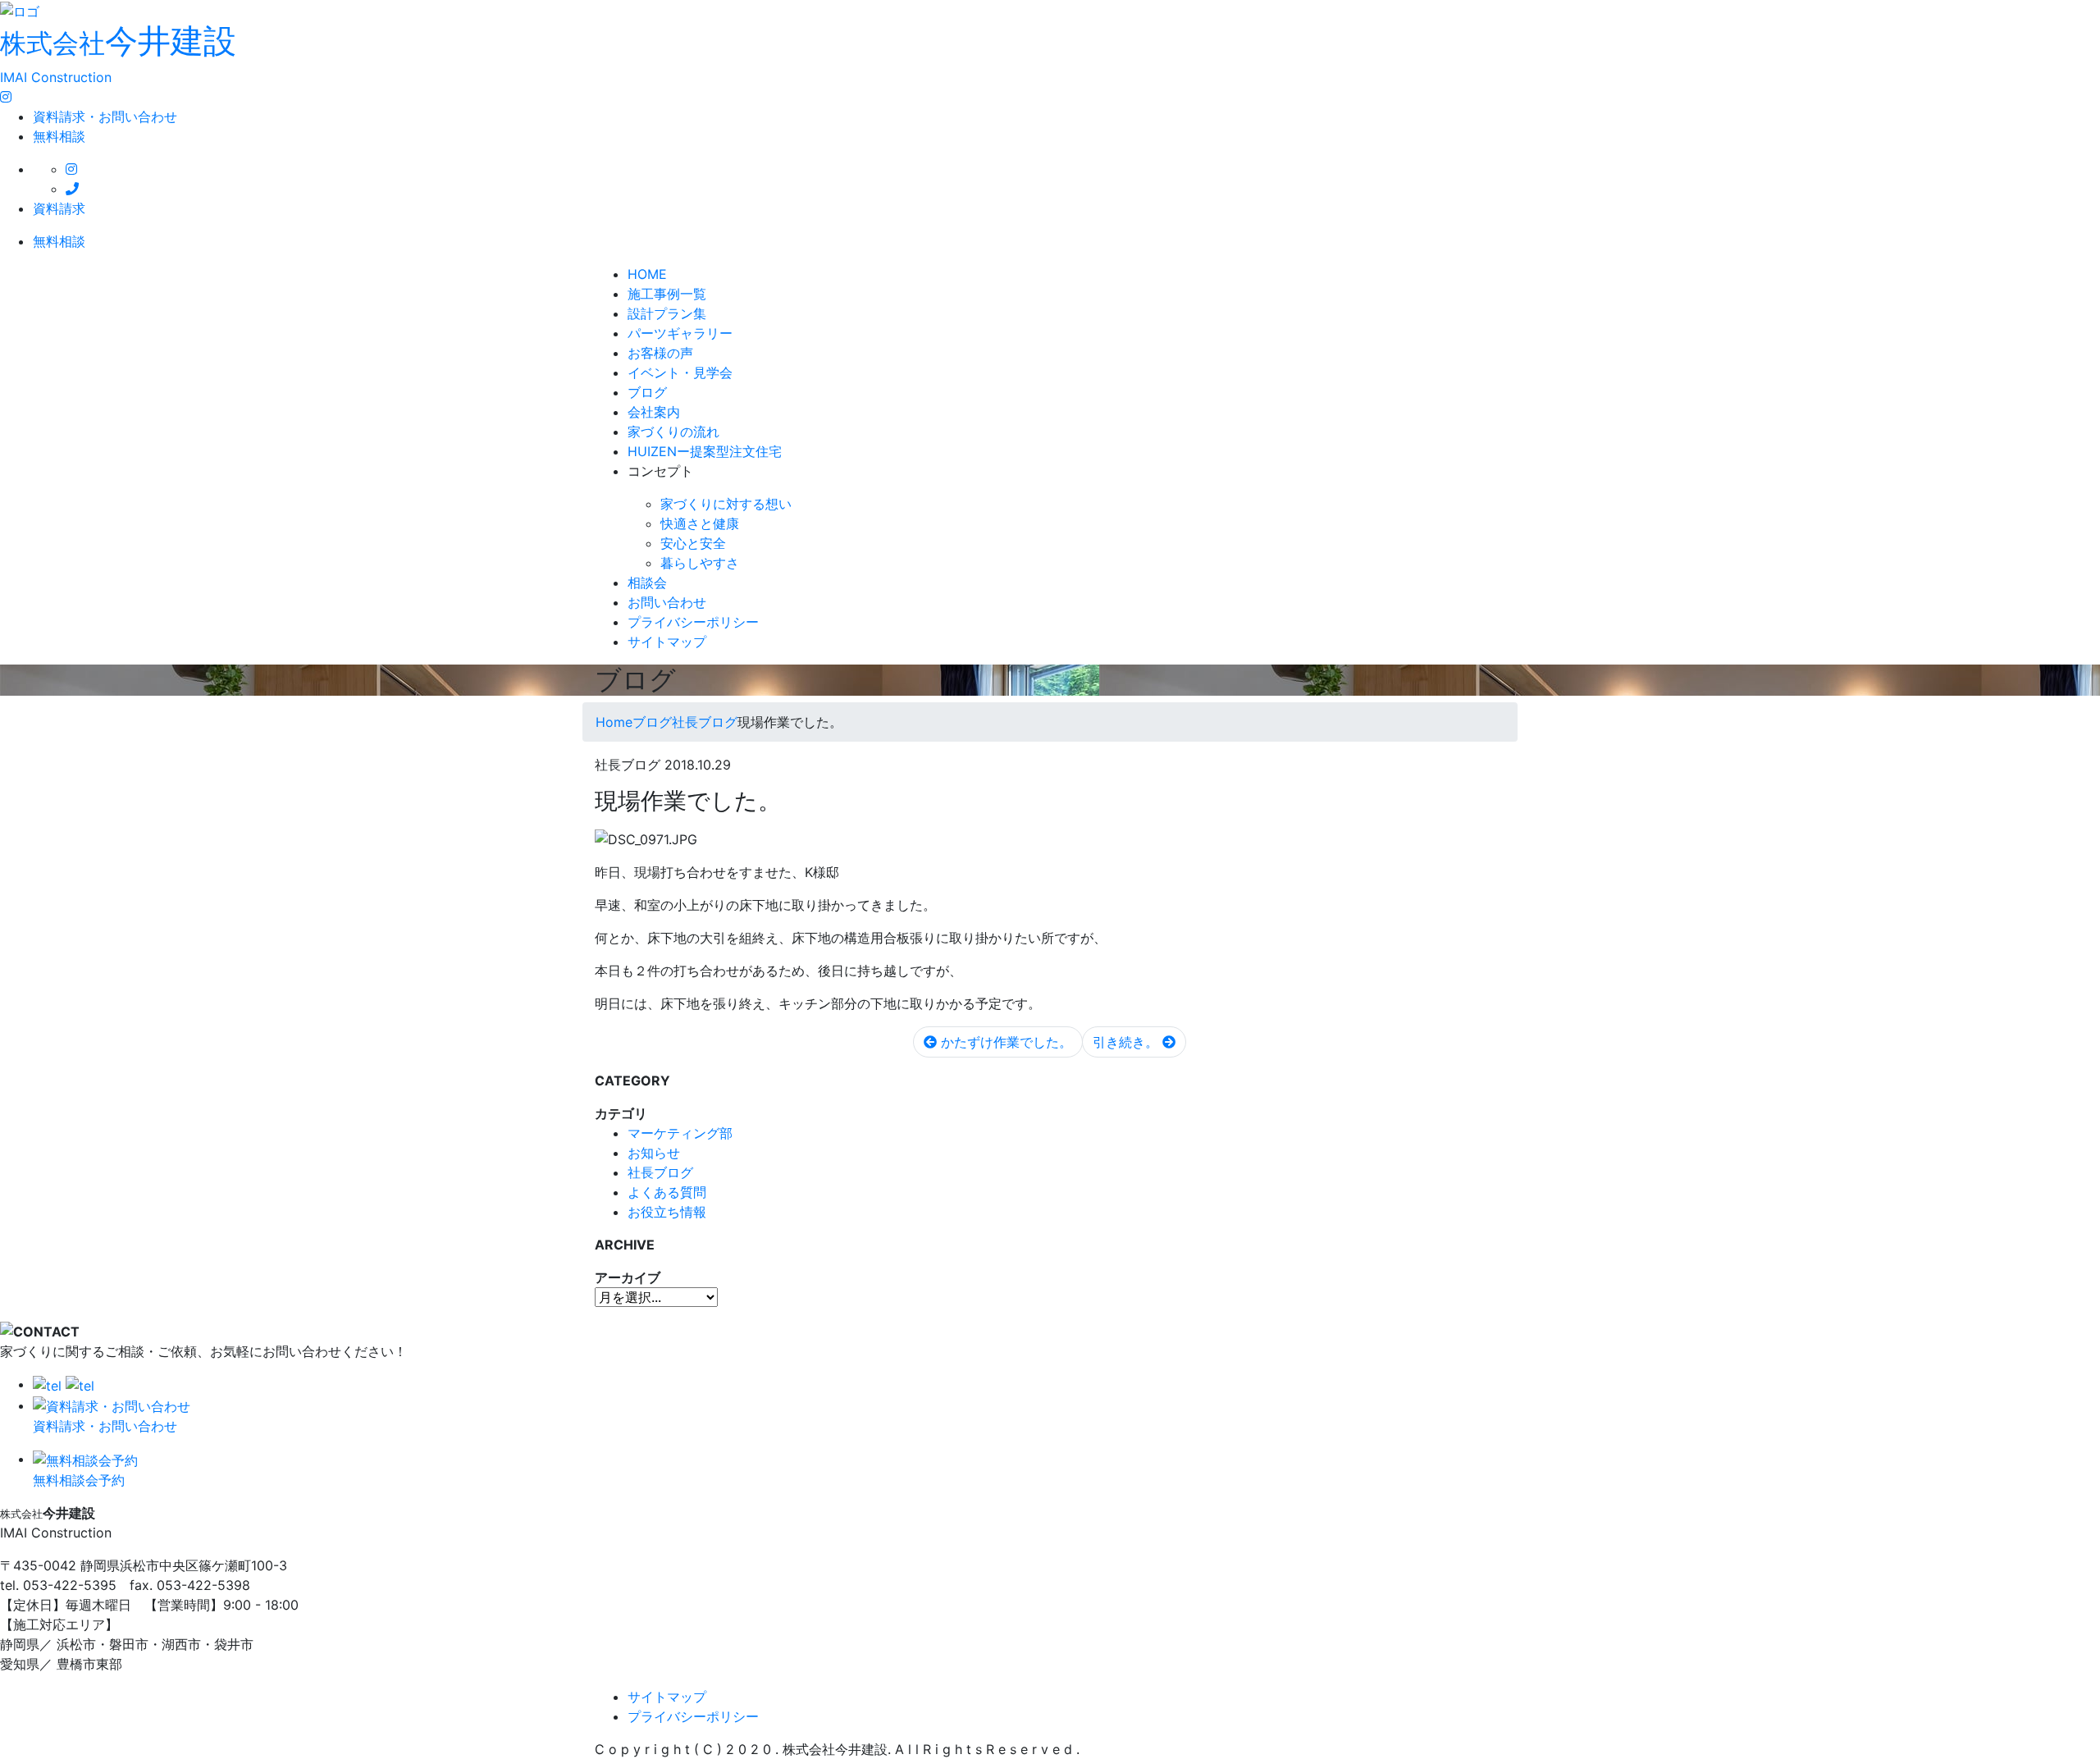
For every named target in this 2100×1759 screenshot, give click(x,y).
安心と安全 (693, 543)
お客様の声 (660, 353)
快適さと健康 (700, 523)
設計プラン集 (667, 313)
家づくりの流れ (673, 432)
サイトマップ (667, 642)
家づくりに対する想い (726, 504)
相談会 (647, 583)
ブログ (647, 392)
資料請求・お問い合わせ (105, 117)
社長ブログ (660, 1172)
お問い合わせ (667, 602)
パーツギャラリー (680, 333)
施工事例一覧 (667, 294)
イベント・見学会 (680, 372)
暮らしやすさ (700, 563)
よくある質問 (667, 1192)
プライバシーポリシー (693, 622)
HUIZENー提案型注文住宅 (705, 451)
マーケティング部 (680, 1133)
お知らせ (654, 1153)
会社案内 (654, 412)
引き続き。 (1128, 1042)
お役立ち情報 (667, 1212)
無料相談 (59, 136)
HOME (647, 274)
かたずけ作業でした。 (1004, 1042)
